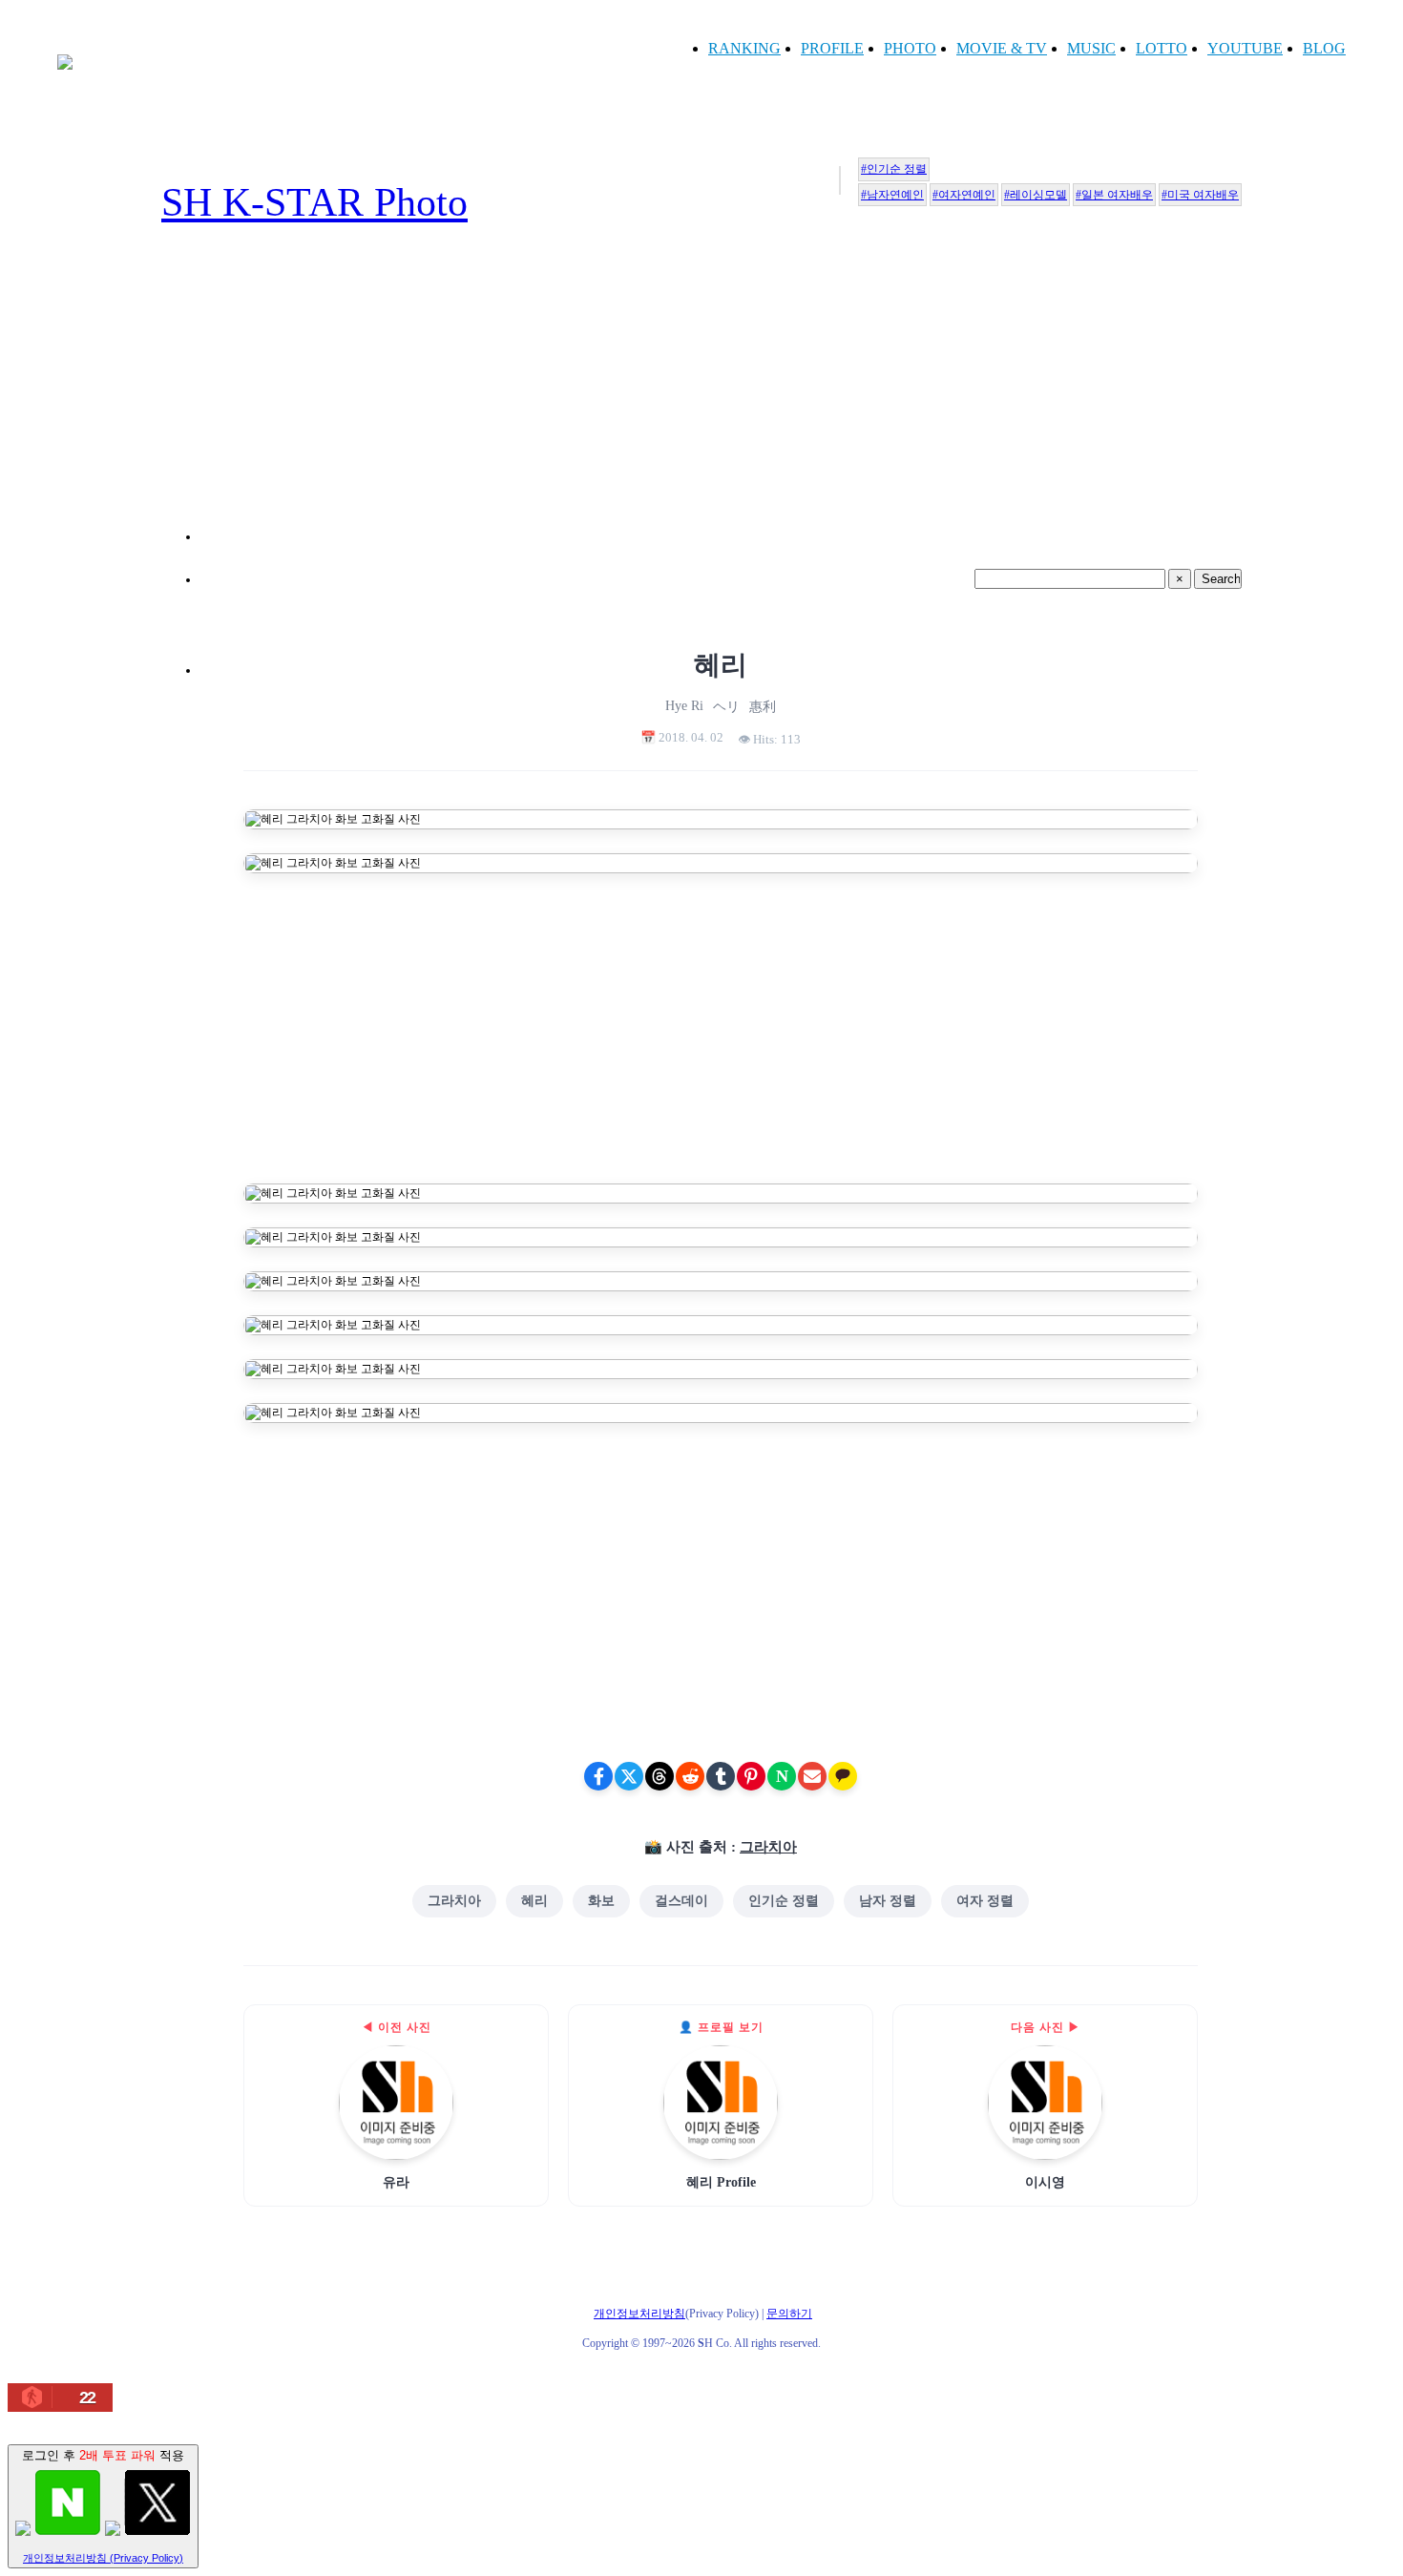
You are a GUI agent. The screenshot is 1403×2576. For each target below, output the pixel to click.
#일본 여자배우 (1114, 195)
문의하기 (789, 2314)
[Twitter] (629, 1776)
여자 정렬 (985, 1901)
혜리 (534, 1901)
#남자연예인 (892, 195)
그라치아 (768, 1847)
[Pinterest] (751, 1776)
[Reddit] (690, 1776)
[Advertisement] (721, 407)
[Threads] (660, 1776)
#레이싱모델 (1036, 195)
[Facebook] (598, 1776)
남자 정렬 (888, 1901)
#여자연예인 (964, 195)
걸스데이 (681, 1901)
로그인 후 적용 (103, 2506)
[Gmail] (812, 1776)
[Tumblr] (721, 1776)
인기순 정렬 (784, 1901)
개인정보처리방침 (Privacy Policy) (103, 2558)
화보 (601, 1901)
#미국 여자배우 (1200, 195)
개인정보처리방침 (639, 2314)
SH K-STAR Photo (314, 202)
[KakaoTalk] (843, 1776)
